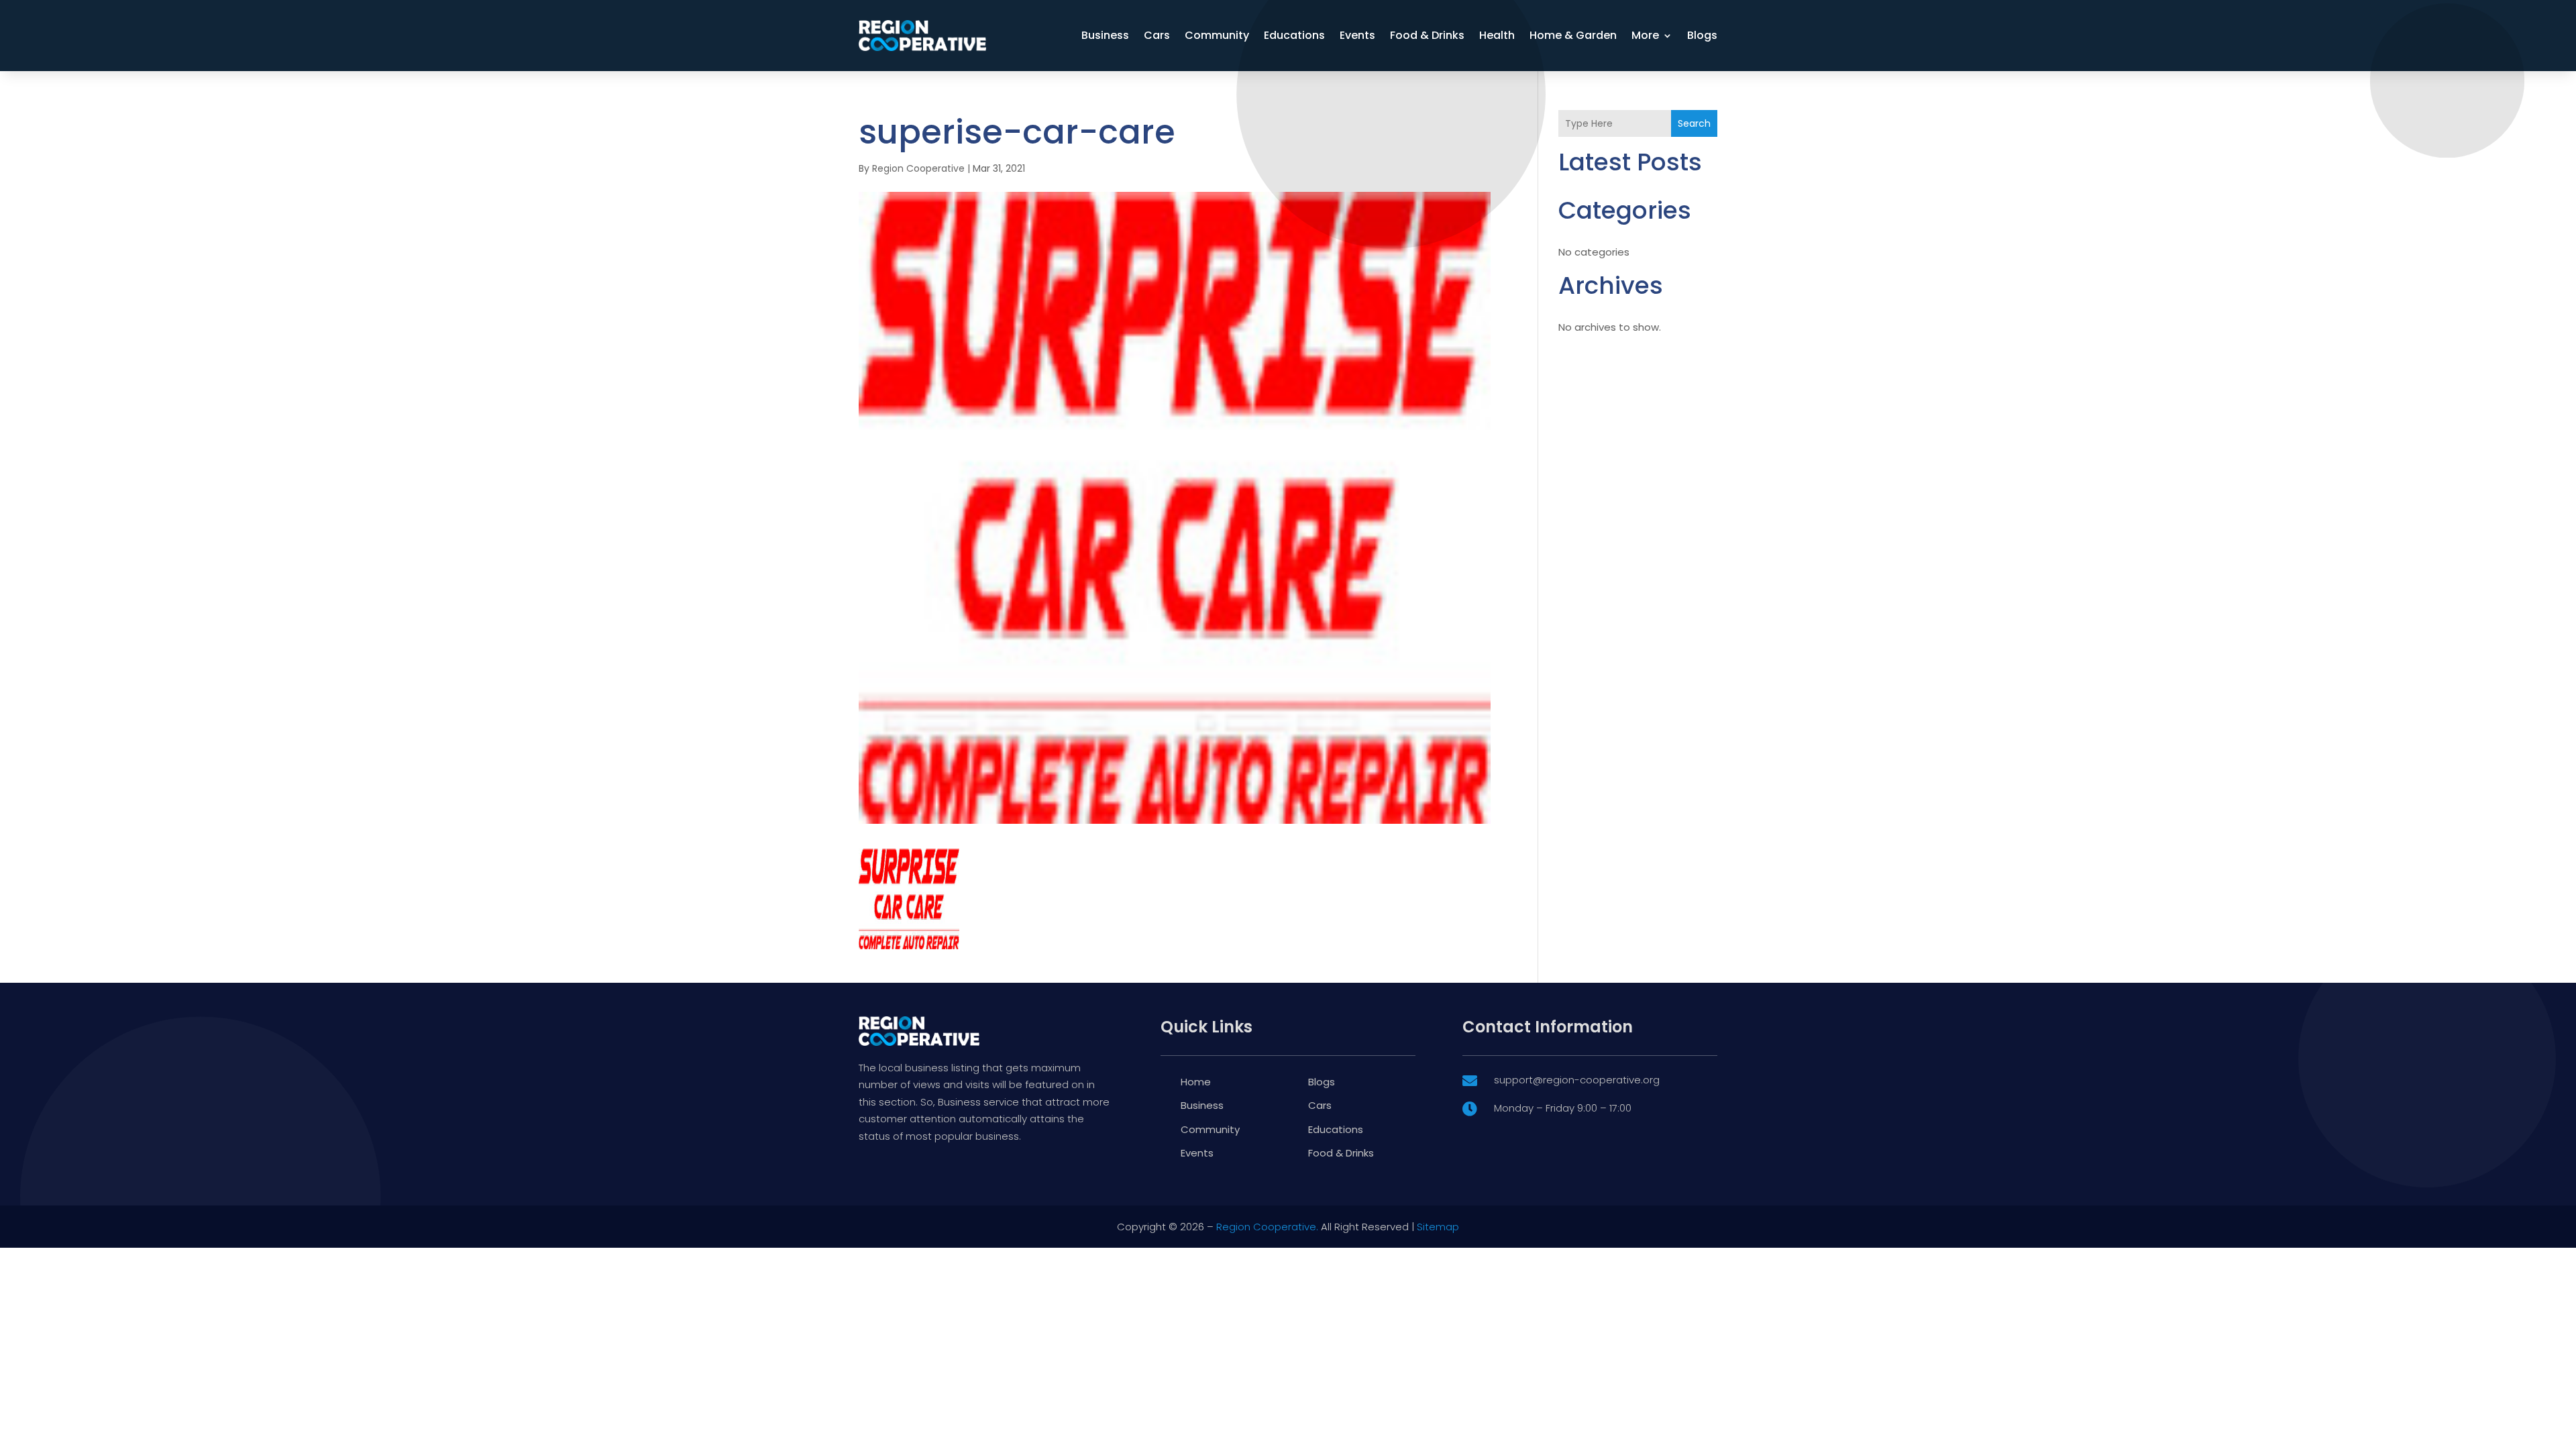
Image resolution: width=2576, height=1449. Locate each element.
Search (1694, 123)
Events (1357, 35)
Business (1105, 35)
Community (1217, 35)
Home (1196, 1082)
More (1645, 35)
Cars (1157, 35)
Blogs (1702, 35)
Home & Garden (1573, 35)
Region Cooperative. (1267, 1227)
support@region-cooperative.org (1577, 1080)
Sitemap (1438, 1227)
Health (1497, 35)
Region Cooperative (918, 168)
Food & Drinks (1427, 35)
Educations (1294, 35)
